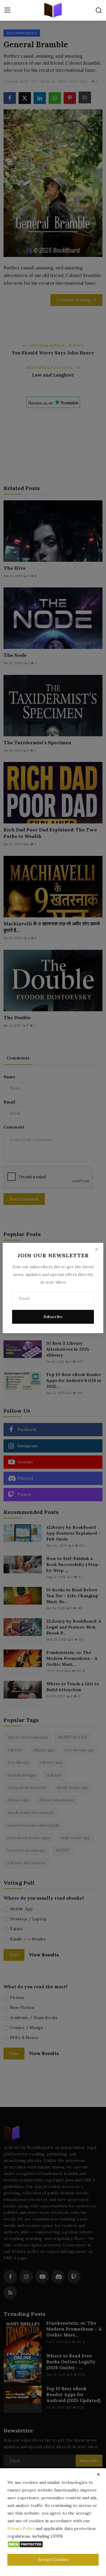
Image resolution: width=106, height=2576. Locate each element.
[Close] (97, 1250)
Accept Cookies (53, 2559)
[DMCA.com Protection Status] (25, 2544)
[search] (99, 10)
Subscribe (53, 1317)
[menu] (7, 10)
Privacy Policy (21, 2528)
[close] (98, 2474)
